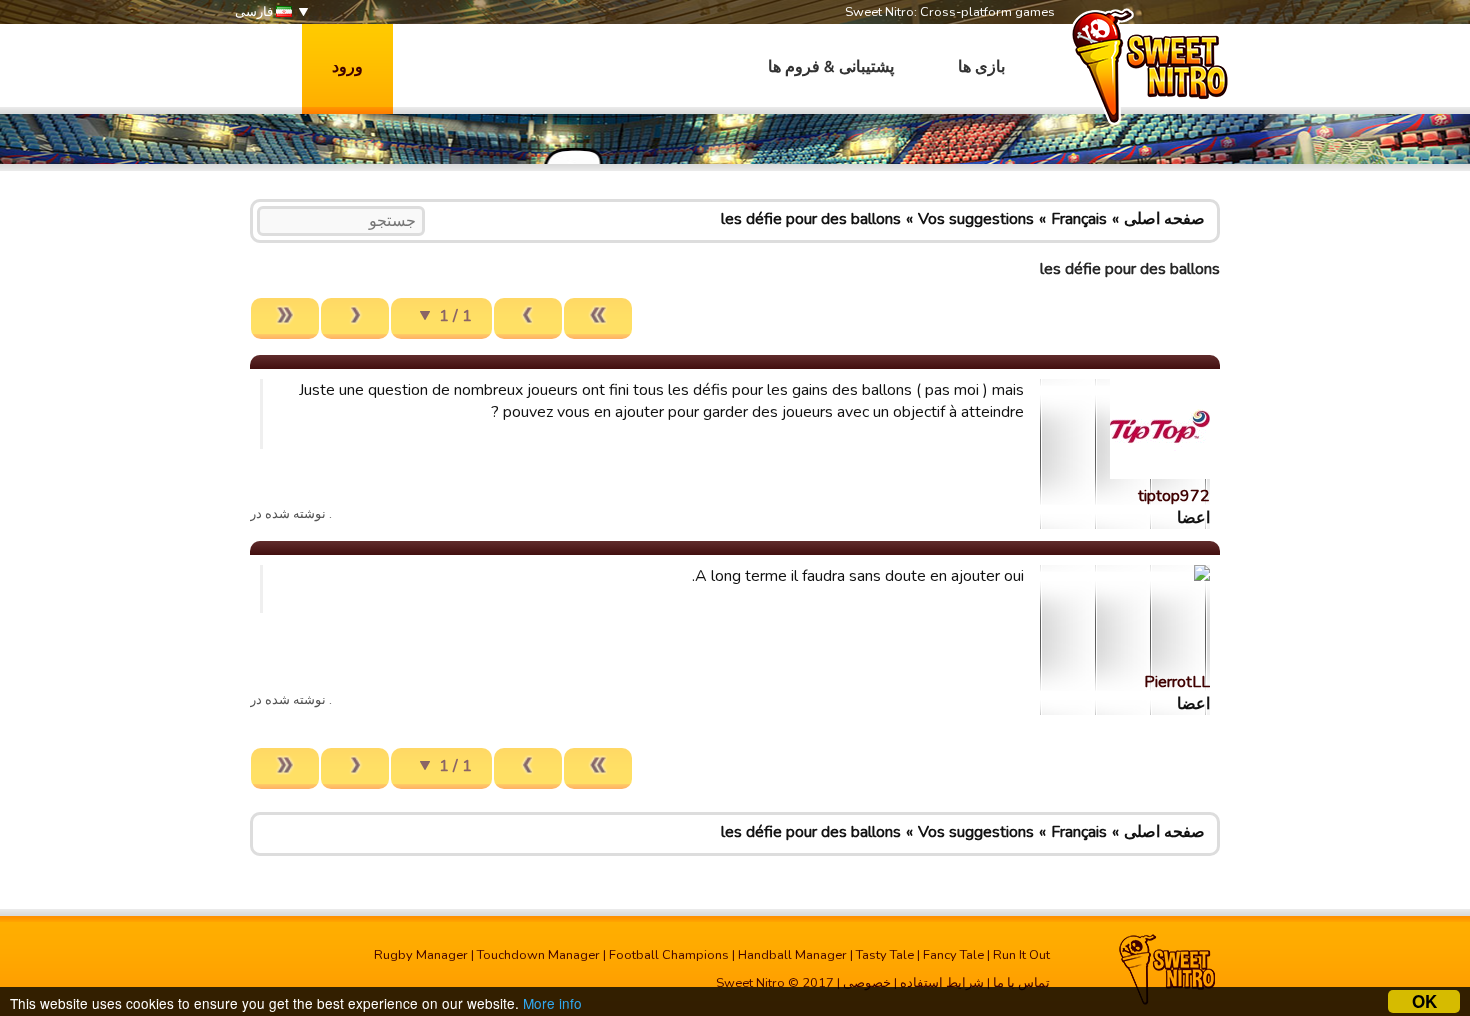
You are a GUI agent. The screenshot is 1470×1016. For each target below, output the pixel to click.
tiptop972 (1174, 496)
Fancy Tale (953, 955)
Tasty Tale (885, 955)
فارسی (255, 12)
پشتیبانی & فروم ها (831, 67)
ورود (347, 67)
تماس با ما (1021, 983)
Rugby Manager (421, 955)
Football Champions (669, 955)
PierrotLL (1177, 682)
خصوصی (867, 983)
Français (1079, 219)
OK (1424, 1001)
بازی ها (981, 67)
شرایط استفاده (942, 983)
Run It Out (1021, 955)
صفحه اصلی (1164, 219)
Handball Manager (792, 955)
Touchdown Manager (538, 955)
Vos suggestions (976, 219)
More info (552, 1003)
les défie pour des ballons (811, 219)
